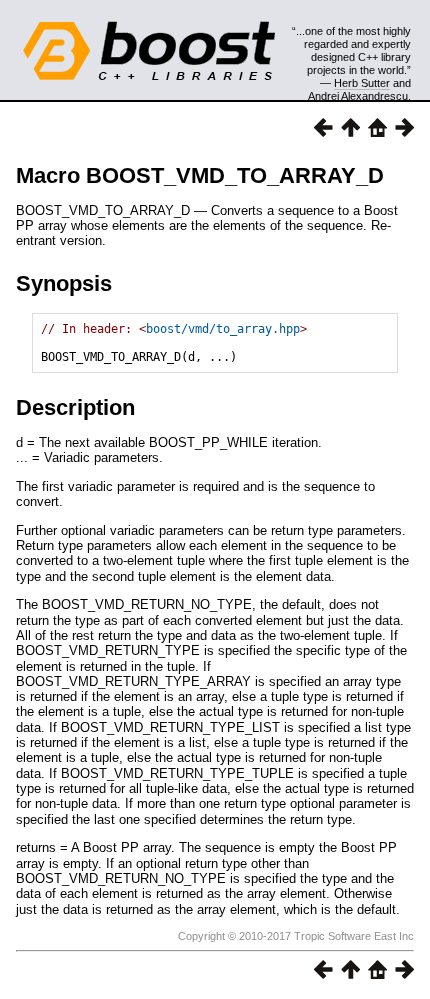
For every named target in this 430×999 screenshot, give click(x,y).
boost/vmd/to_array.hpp (223, 329)
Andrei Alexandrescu (358, 96)
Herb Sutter (362, 83)
